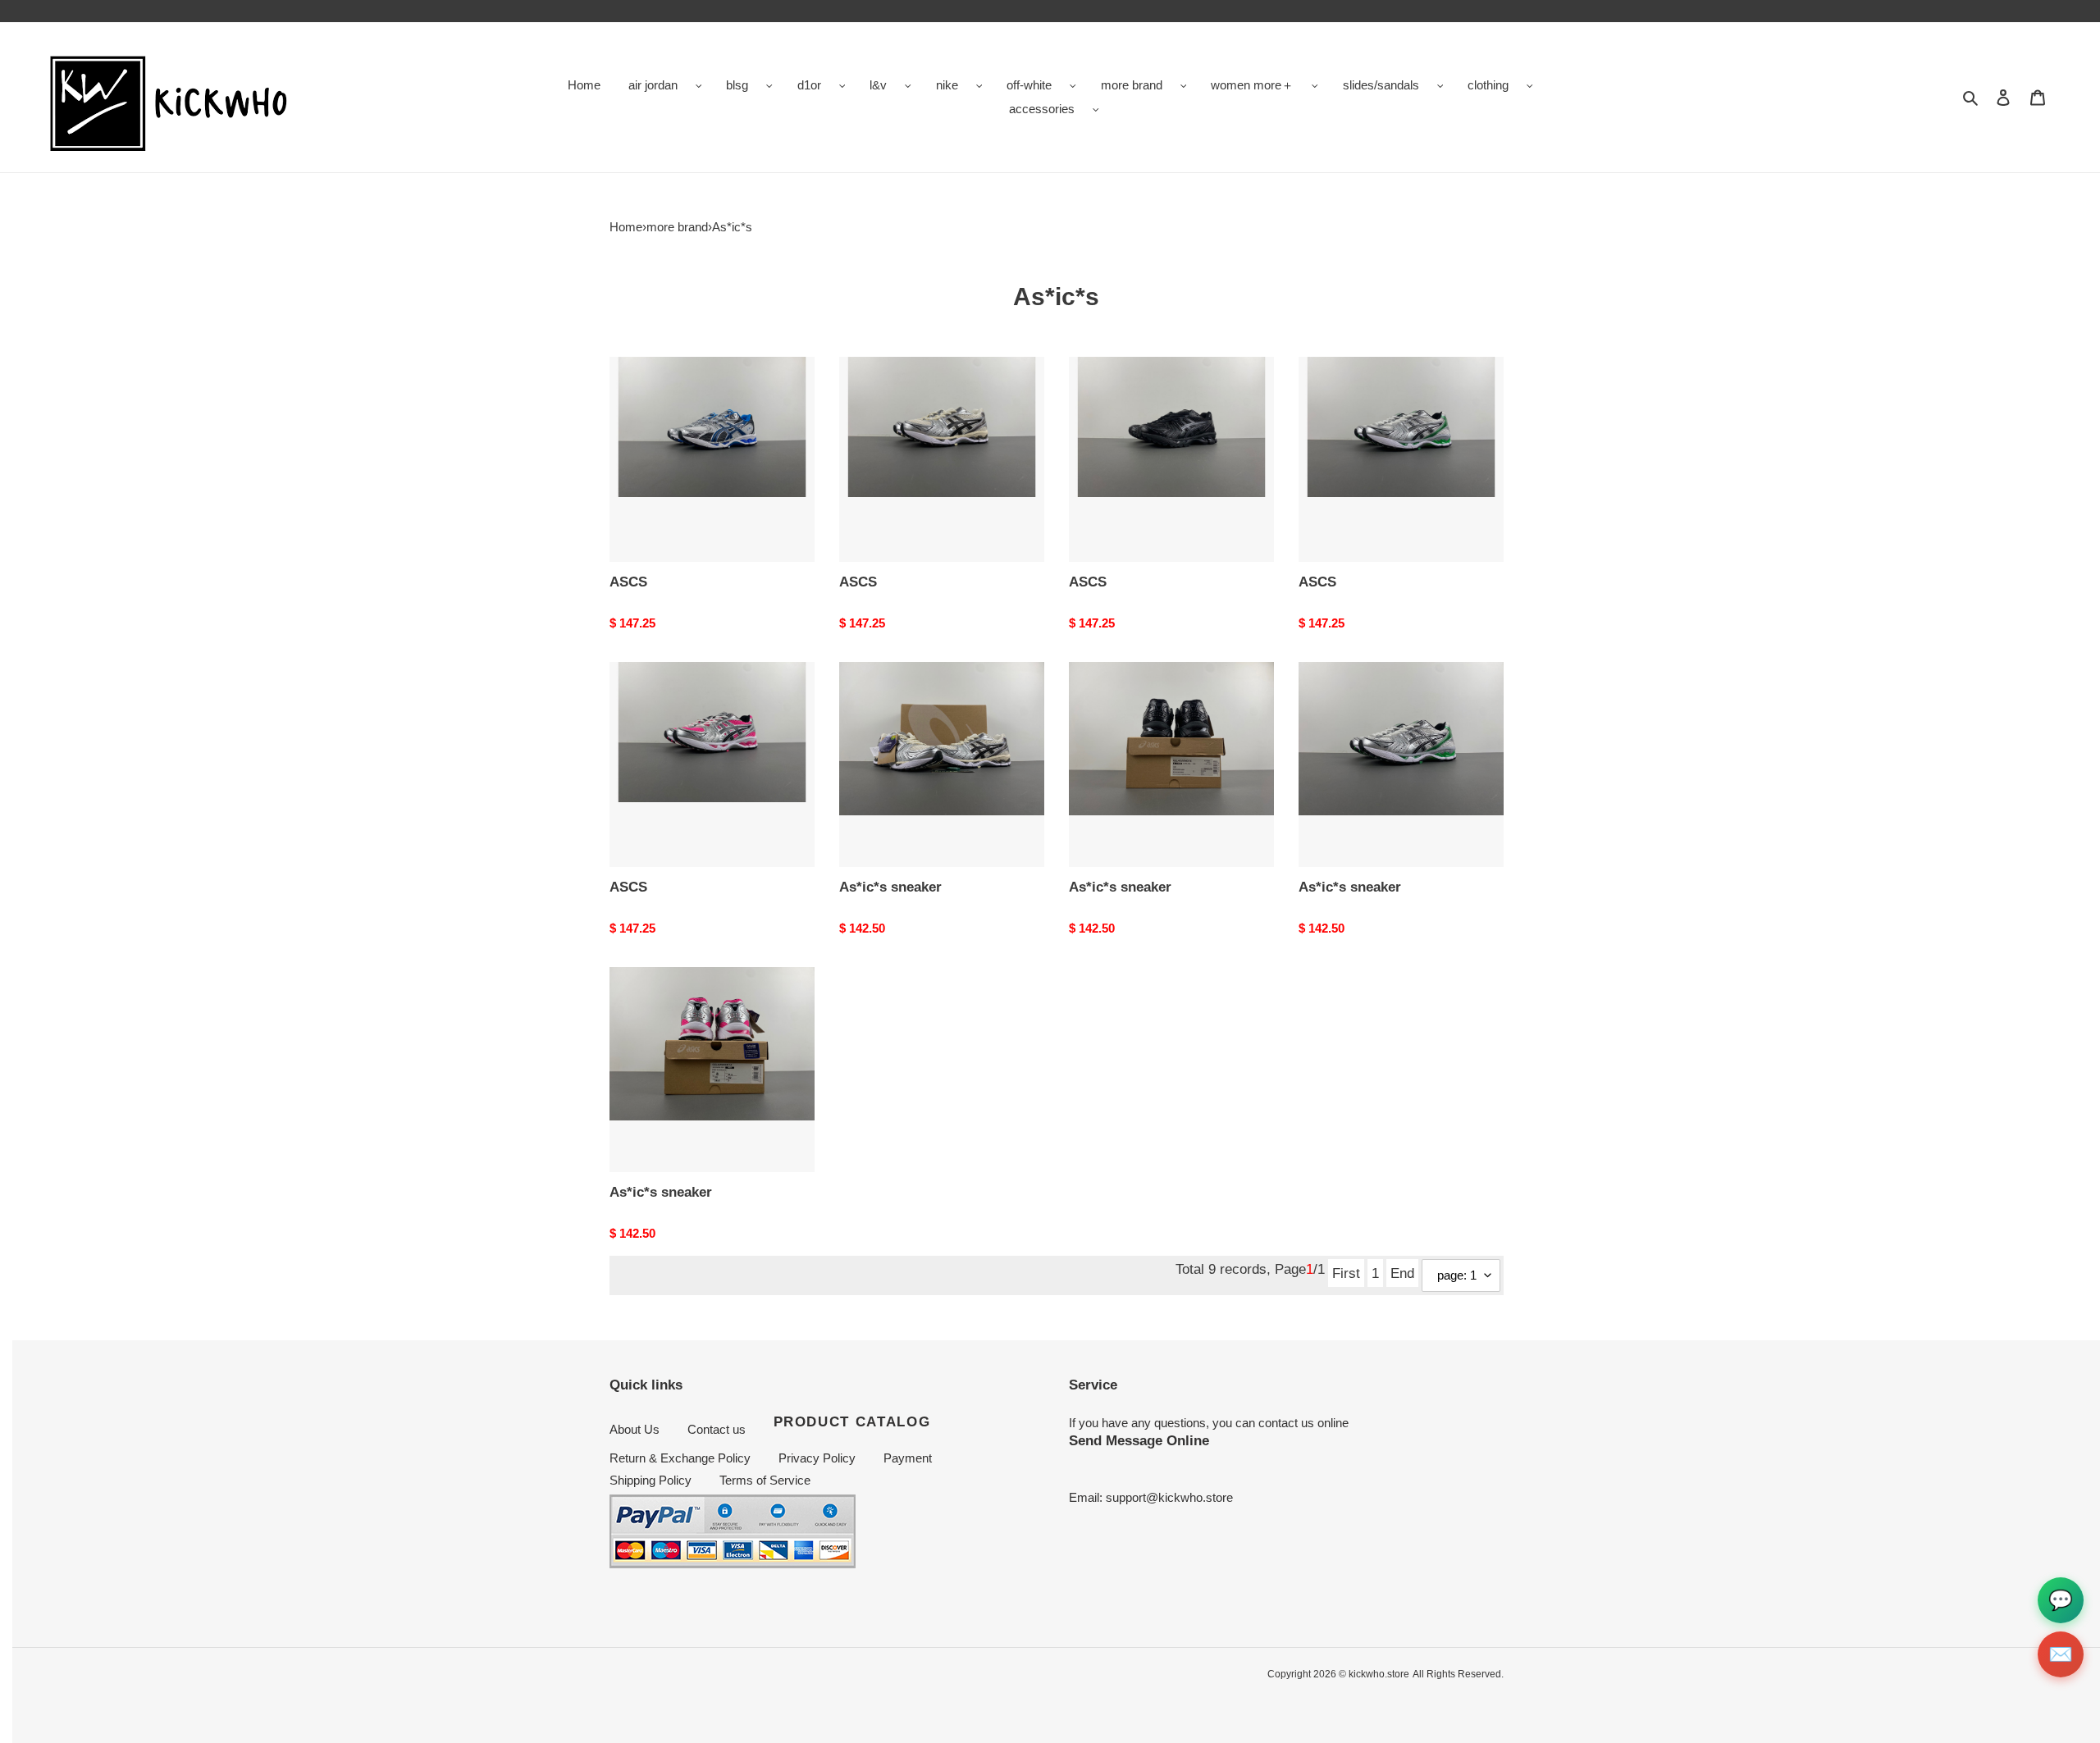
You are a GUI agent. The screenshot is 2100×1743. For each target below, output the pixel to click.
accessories (1042, 109)
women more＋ (1252, 85)
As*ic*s (732, 227)
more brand (1132, 85)
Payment (908, 1458)
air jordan (653, 85)
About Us (635, 1429)
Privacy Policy (817, 1458)
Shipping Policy (651, 1480)
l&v (878, 85)
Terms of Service (765, 1480)
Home (626, 227)
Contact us (717, 1429)
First (1346, 1273)
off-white (1029, 85)
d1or (809, 85)
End (1402, 1273)
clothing (1488, 85)
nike (947, 85)
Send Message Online (1139, 1440)
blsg (737, 85)
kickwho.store (1379, 1674)
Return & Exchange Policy (680, 1458)
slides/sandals (1381, 85)
